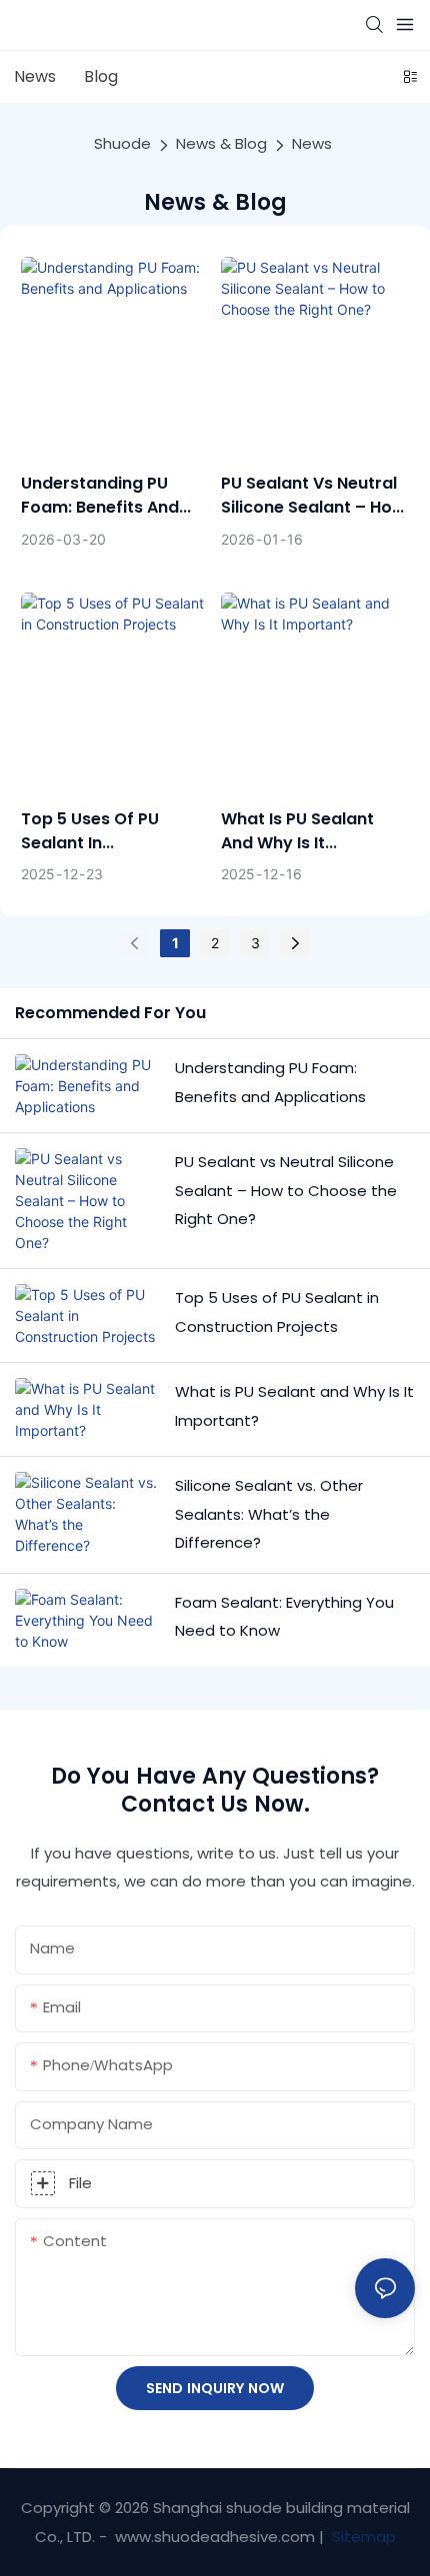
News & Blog (221, 143)
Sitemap (362, 2537)
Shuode (122, 143)
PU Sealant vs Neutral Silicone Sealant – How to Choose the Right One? (313, 496)
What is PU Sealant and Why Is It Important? (297, 831)
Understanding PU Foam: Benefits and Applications (100, 496)
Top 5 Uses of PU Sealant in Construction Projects (111, 831)
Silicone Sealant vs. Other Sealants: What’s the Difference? (269, 1514)
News (312, 143)
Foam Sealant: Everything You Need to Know (284, 1617)
